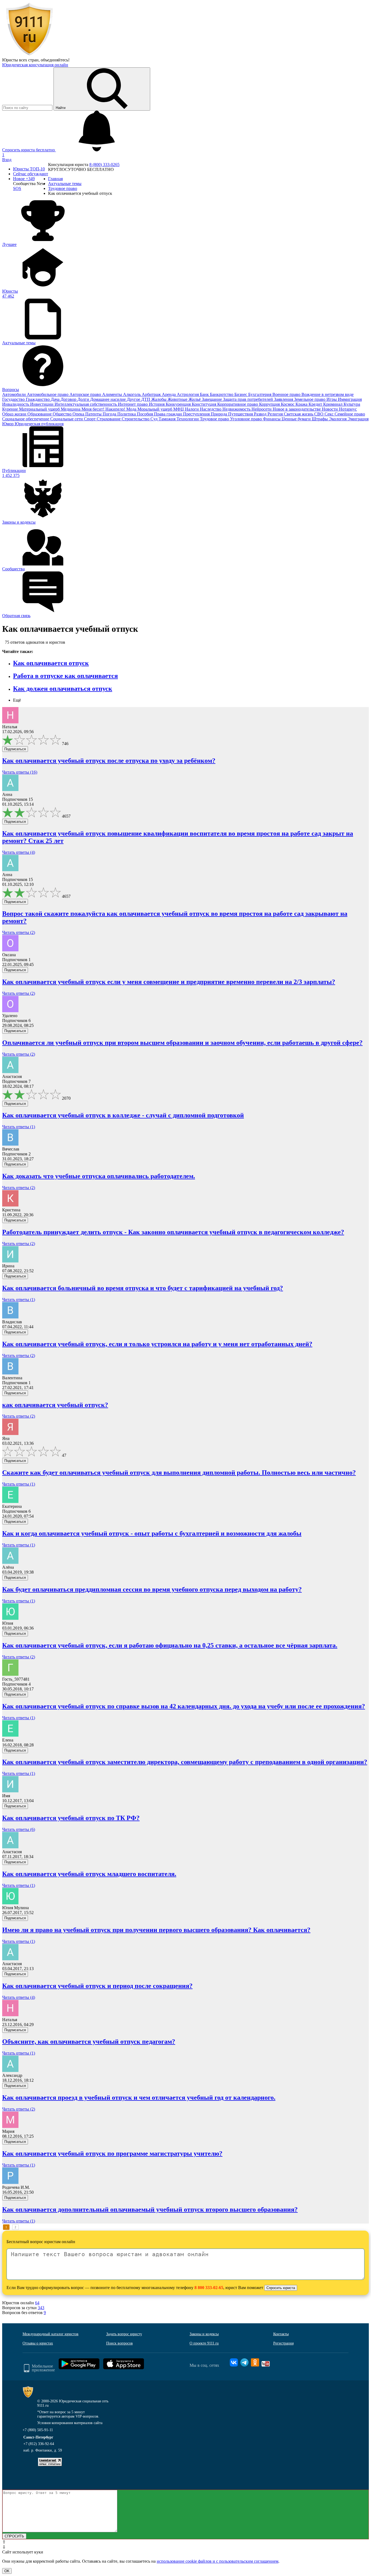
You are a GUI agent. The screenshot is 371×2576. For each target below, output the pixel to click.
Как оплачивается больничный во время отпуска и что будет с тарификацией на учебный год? (143, 1288)
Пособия (145, 414)
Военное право (287, 394)
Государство (14, 399)
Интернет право (133, 404)
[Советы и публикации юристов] (29, 55)
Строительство (136, 419)
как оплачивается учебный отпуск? (55, 1405)
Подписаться (15, 749)
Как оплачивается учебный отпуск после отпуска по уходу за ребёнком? (109, 761)
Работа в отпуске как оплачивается (65, 676)
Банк (205, 394)
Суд (155, 419)
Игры (332, 399)
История (157, 404)
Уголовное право (246, 419)
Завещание (212, 399)
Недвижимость (237, 409)
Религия (276, 414)
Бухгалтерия (260, 394)
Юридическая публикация (39, 424)
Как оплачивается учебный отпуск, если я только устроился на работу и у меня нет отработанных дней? (157, 1344)
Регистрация (283, 2343)
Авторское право (86, 394)
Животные (178, 399)
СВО (319, 414)
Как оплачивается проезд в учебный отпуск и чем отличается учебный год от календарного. (139, 2097)
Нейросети (262, 409)
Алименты (113, 394)
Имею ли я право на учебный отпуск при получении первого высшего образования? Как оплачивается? (156, 1930)
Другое (134, 399)
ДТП (146, 399)
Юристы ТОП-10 (29, 169)
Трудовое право (215, 419)
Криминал (333, 404)
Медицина (71, 409)
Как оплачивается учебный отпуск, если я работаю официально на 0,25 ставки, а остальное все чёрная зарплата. (170, 1645)
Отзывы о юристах (38, 2343)
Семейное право (350, 414)
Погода (110, 414)
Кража (302, 404)
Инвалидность (16, 404)
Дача (56, 399)
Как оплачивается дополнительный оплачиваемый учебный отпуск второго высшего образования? (150, 2209)
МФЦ (179, 409)
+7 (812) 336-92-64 (39, 2444)
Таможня (168, 419)
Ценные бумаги (297, 419)
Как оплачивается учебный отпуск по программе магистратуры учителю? (112, 2153)
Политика (127, 414)
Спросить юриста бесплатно (29, 150)
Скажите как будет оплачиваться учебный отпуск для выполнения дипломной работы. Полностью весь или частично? (179, 1473)
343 (41, 2308)
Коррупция (270, 404)
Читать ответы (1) (19, 1127)
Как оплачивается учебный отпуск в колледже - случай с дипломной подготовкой (123, 1115)
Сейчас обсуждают (31, 174)
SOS (17, 188)
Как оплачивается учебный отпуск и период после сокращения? (97, 1986)
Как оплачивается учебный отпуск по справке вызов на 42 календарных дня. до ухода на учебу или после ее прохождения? (184, 1706)
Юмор (8, 424)
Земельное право (310, 399)
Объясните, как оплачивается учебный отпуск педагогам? (89, 2042)
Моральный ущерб (155, 409)
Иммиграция (350, 399)
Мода (132, 409)
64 (37, 2303)
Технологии (188, 419)
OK (7, 2571)
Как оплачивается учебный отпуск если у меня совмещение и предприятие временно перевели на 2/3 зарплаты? (169, 982)
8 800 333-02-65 (209, 2288)
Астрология (188, 394)
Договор (69, 399)
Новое (24, 179)
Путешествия (241, 414)
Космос (288, 404)
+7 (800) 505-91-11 (38, 2430)
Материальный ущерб (40, 409)
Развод (261, 414)
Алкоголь (132, 394)
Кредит (316, 404)
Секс (330, 414)
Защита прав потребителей (249, 399)
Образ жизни (15, 414)
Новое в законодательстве (297, 409)
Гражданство (38, 399)
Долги (84, 399)
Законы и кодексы (204, 2334)
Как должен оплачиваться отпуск (63, 689)
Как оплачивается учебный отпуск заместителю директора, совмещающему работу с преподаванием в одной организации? (185, 1762)
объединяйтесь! (55, 60)
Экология (338, 419)
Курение (11, 409)
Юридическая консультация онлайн (35, 65)
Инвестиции (42, 404)
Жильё (195, 399)
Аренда (169, 394)
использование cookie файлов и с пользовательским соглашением (218, 2561)
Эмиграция (358, 419)
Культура (352, 404)
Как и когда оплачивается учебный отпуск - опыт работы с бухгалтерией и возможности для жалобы (152, 1533)
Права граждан (169, 414)
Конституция (205, 404)
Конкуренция (179, 404)
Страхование (109, 419)
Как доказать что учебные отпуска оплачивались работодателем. (99, 1176)
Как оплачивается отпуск (51, 663)
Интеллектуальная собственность (86, 404)
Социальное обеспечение (26, 419)
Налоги (192, 409)
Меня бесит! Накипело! (104, 409)
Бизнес (241, 394)
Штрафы (320, 419)
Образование (40, 414)
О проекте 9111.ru (204, 2343)
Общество (63, 414)
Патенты (94, 414)
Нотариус (348, 409)
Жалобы (159, 399)
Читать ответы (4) (19, 852)
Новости (330, 409)
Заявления (284, 399)
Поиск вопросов (120, 2343)
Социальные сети (67, 419)
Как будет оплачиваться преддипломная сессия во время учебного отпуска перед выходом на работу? (152, 1589)
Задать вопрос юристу (124, 2334)
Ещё (17, 700)
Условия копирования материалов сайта (70, 2423)
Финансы (272, 419)
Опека (79, 414)
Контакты (281, 2334)
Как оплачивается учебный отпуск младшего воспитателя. (89, 1874)
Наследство (211, 409)
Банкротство (222, 394)
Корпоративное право (238, 404)
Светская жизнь (299, 414)
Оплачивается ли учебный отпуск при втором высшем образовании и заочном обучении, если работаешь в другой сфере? (182, 1043)
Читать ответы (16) (20, 772)
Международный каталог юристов (51, 2334)
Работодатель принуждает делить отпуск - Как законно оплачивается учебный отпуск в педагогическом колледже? (173, 1232)
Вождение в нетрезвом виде (328, 394)
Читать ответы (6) (19, 1829)
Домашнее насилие (109, 399)
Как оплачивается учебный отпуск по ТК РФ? (71, 1818)
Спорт (90, 419)
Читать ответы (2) (19, 932)
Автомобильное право (48, 394)
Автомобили (15, 394)
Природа (219, 414)
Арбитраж (152, 394)
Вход (7, 160)
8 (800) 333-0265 (104, 165)
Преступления (197, 414)
